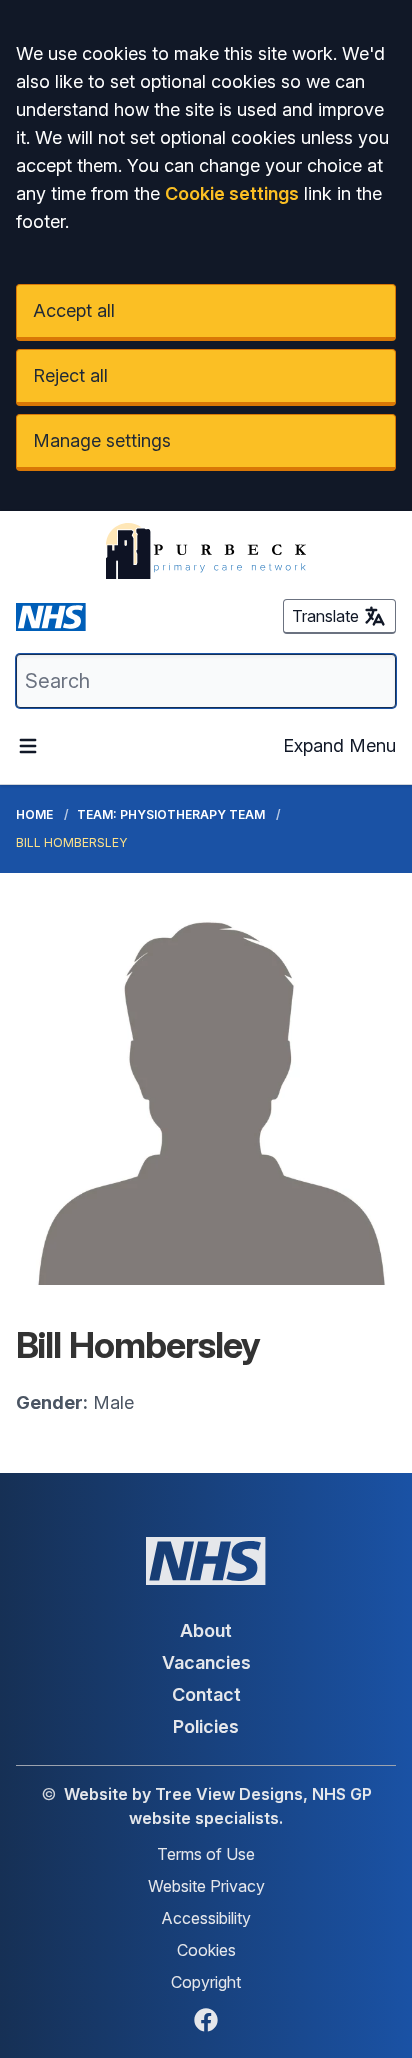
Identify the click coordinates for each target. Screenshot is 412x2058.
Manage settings (102, 440)
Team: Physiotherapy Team (171, 814)
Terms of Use (206, 1854)
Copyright (206, 1982)
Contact (206, 1694)
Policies (206, 1726)
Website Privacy (206, 1886)
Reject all (70, 375)
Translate (325, 616)
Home (34, 814)
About (206, 1630)
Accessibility (206, 1918)
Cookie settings (232, 193)
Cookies (206, 1950)
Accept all (74, 310)
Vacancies (206, 1662)
